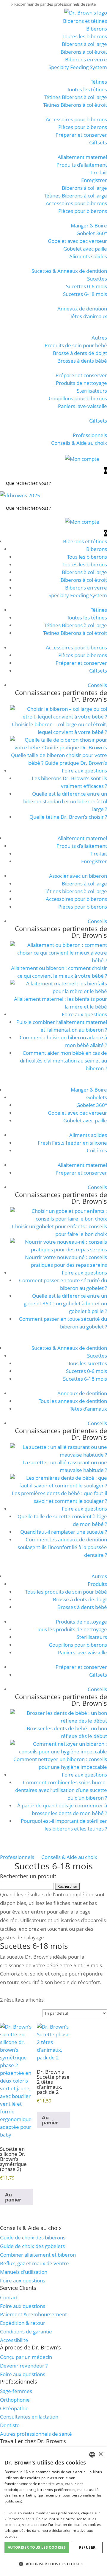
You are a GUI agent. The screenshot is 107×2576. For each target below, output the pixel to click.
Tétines (99, 82)
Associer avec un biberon (78, 876)
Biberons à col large (84, 44)
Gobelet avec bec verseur (77, 241)
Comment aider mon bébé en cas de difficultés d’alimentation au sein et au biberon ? (63, 1061)
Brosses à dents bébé (82, 361)
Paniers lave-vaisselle (82, 406)
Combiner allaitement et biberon (38, 2255)
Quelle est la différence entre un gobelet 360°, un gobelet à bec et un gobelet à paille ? (65, 1303)
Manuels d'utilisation (24, 2272)
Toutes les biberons (85, 36)
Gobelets (97, 1097)
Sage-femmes (16, 2391)
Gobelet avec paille (85, 249)
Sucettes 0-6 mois (86, 286)
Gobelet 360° (92, 233)
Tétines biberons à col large (76, 891)
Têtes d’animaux (88, 316)
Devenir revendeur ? (24, 2366)
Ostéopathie (14, 2408)
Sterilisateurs (92, 391)
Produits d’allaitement (82, 165)
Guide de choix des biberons (33, 2238)
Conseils (97, 685)
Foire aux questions (84, 771)
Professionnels (90, 435)
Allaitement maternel (82, 157)
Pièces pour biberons (83, 127)
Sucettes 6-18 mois (85, 294)
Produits (97, 1584)
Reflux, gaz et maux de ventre (34, 2263)
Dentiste (10, 2425)
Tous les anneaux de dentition (73, 1401)
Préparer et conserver (81, 135)
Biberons (97, 29)
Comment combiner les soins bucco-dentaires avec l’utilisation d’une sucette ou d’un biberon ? (61, 1790)
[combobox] (92, 2455)
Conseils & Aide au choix (79, 443)
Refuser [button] (87, 2547)
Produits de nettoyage (81, 383)
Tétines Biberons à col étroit (75, 105)
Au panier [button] (13, 2197)
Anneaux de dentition (82, 309)
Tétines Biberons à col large (76, 97)
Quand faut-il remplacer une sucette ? (64, 1532)
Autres (99, 338)
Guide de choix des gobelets (32, 2246)
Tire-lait (98, 172)
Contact (9, 2297)
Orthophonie (15, 2400)
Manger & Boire (89, 226)
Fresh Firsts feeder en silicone (72, 1143)
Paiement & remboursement (33, 2314)
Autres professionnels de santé (36, 2434)
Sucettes (97, 279)
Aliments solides (88, 256)
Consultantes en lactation (29, 2417)
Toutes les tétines (87, 89)
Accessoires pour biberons (76, 119)
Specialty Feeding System (78, 67)
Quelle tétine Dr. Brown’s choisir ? (68, 817)
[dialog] (53, 2512)
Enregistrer (94, 180)
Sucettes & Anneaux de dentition (69, 271)
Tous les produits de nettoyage (72, 1629)
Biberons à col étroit (84, 52)
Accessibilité (14, 2340)
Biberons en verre (86, 59)
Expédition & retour (23, 2323)
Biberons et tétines (85, 21)
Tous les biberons (87, 557)
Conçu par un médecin (26, 2357)
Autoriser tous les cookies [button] (37, 2547)
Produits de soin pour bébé (76, 345)
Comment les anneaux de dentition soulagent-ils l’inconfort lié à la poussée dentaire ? (62, 1547)
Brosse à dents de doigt (80, 353)
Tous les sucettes (88, 1363)
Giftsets (98, 142)
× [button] (100, 2454)
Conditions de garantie (26, 2332)
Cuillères (97, 1150)
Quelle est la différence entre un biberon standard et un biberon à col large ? (65, 801)
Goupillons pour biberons (78, 398)
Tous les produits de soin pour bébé (66, 1592)
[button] (53, 2564)
